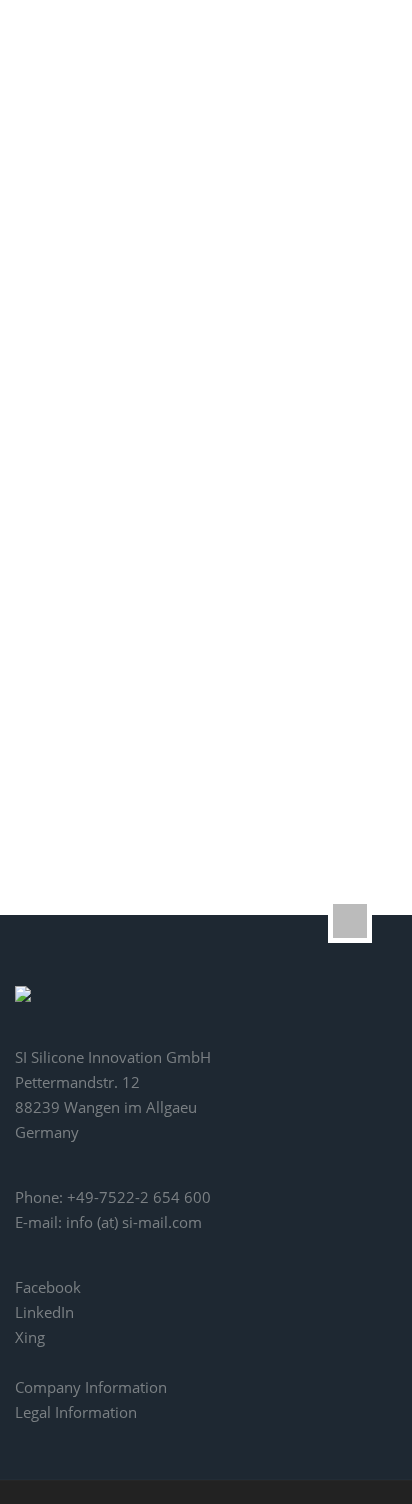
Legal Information (76, 1412)
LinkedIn (44, 1312)
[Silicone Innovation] (96, 55)
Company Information (91, 1387)
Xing (30, 1337)
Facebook (48, 1287)
